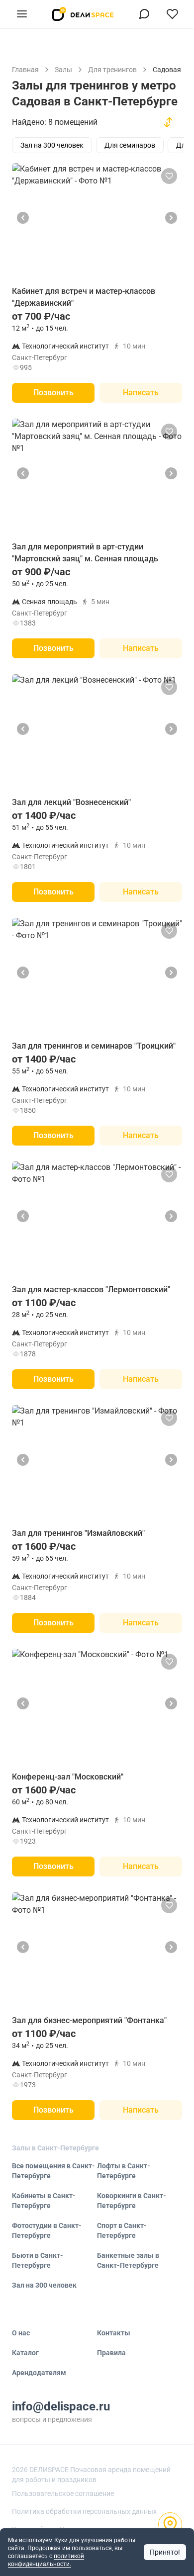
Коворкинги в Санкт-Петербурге (132, 2201)
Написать (141, 393)
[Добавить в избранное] (169, 176)
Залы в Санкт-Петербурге (55, 2148)
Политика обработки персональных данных (84, 2511)
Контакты (114, 2333)
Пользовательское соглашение (63, 2493)
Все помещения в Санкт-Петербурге (53, 2171)
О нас (21, 2333)
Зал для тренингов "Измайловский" (78, 1533)
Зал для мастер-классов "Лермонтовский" (91, 1289)
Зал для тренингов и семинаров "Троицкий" (94, 1046)
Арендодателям (39, 2373)
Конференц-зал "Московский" (68, 1777)
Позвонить (53, 393)
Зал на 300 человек (44, 2285)
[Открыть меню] (22, 14)
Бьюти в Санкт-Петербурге (38, 2260)
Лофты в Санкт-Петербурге (124, 2171)
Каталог (25, 2353)
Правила (111, 2353)
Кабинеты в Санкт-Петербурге (44, 2201)
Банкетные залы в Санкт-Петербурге (128, 2260)
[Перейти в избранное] (172, 14)
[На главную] (83, 14)
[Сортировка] (168, 122)
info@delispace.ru (61, 2406)
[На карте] (170, 2524)
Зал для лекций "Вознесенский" (71, 802)
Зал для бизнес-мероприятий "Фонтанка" (89, 2020)
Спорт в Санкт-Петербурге (122, 2230)
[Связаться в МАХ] (144, 14)
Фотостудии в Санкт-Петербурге (47, 2230)
